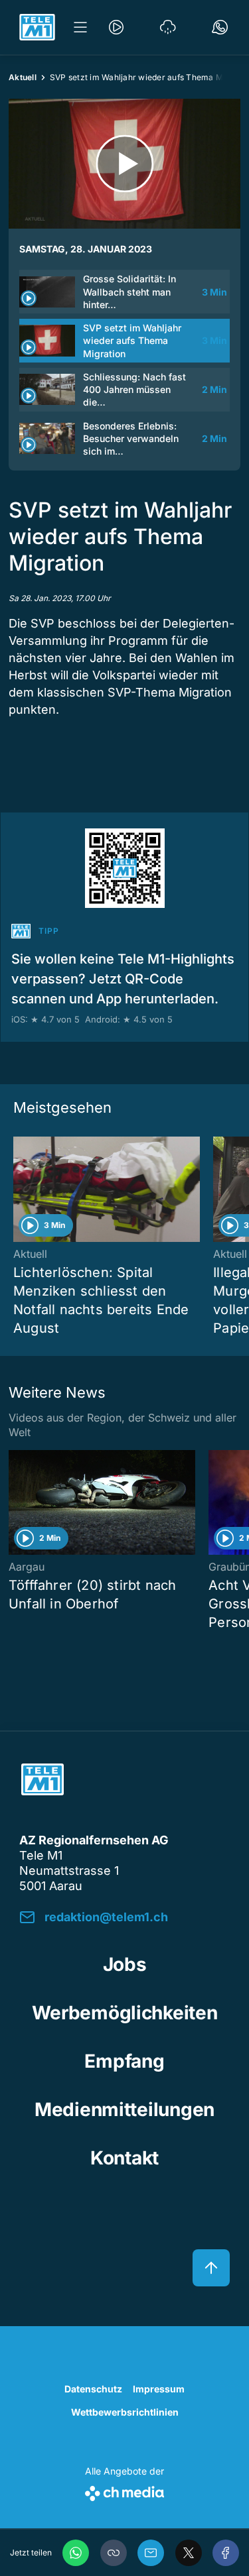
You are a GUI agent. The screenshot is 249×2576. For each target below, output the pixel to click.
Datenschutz (93, 2389)
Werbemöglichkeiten (125, 2013)
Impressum (159, 2389)
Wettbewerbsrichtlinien (125, 2412)
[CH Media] (124, 2491)
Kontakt (124, 2158)
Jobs (125, 1964)
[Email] (151, 2553)
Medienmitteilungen (124, 2109)
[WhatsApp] (76, 2553)
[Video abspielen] (124, 164)
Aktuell (23, 77)
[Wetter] (168, 27)
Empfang (124, 2061)
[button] (114, 2553)
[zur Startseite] (37, 27)
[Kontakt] (220, 27)
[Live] (116, 27)
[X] (189, 2553)
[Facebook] (226, 2553)
